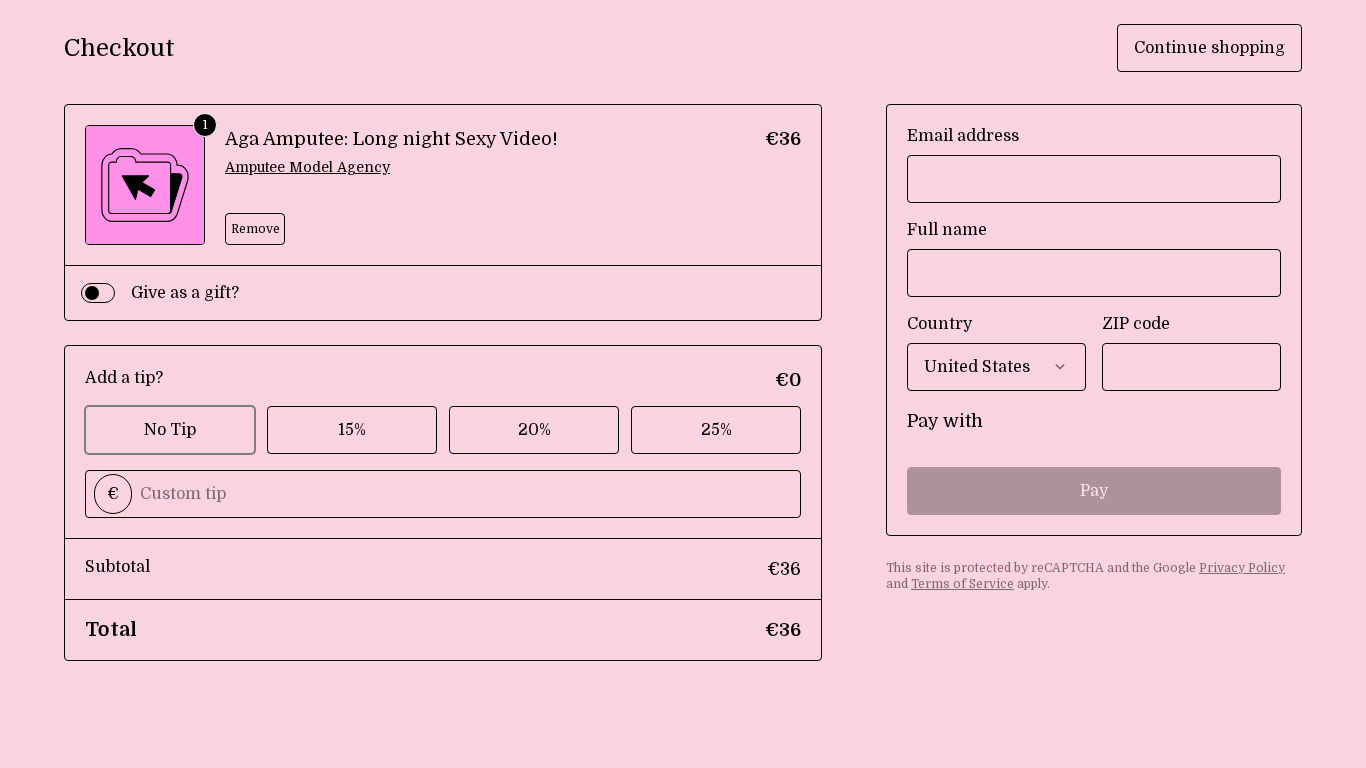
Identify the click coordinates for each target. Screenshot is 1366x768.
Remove (255, 229)
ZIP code (1136, 324)
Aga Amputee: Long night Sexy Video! (391, 139)
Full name (947, 230)
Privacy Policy (1242, 568)
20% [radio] (534, 430)
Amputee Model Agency (307, 167)
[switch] (98, 293)
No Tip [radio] (170, 430)
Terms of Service (962, 584)
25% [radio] (716, 430)
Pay (1094, 491)
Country (939, 324)
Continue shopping (1209, 48)
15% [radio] (352, 430)
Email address (963, 136)
